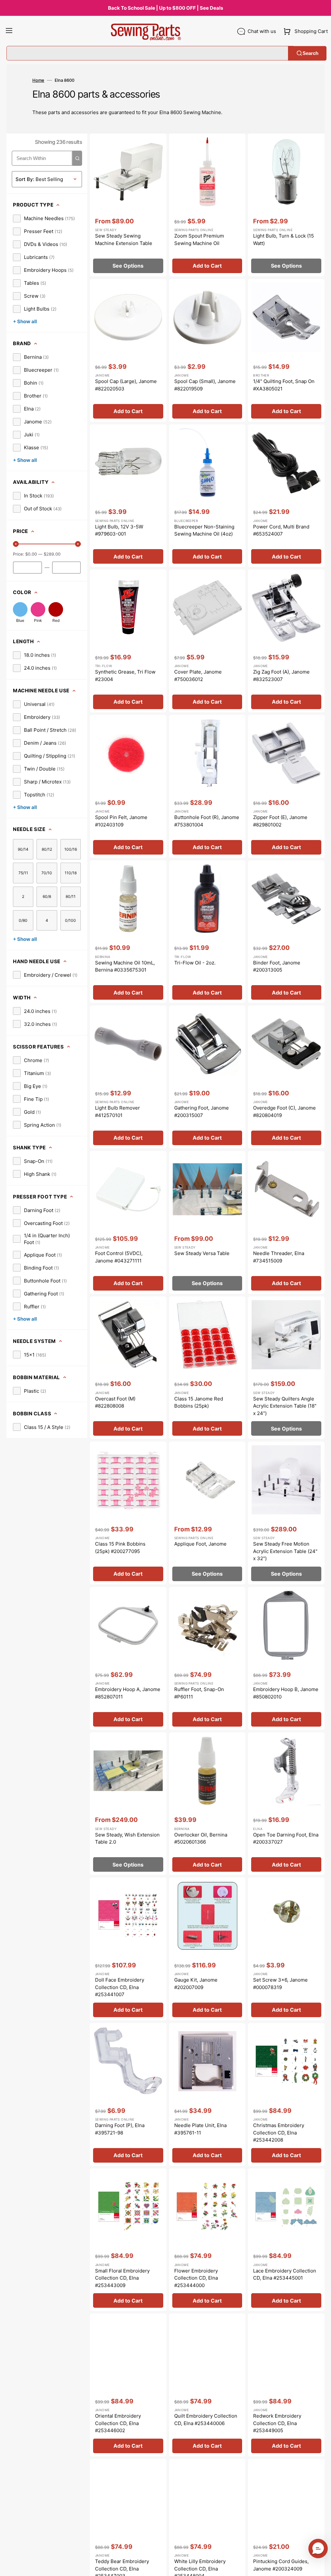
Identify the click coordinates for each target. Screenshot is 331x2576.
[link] (44, 218)
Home (38, 80)
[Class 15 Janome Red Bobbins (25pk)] (207, 1368)
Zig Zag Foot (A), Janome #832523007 (281, 676)
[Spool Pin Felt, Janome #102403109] (128, 786)
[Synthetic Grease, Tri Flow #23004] (128, 641)
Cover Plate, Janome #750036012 (198, 676)
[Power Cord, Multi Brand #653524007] (286, 496)
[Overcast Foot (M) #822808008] (128, 1368)
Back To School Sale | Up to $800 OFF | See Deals (165, 8)
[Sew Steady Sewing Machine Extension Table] (128, 205)
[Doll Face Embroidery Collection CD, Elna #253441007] (128, 1949)
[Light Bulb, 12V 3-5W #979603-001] (128, 496)
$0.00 (31, 554)
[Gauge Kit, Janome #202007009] (207, 1949)
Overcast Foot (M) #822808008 (115, 1402)
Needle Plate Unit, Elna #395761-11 (200, 2129)
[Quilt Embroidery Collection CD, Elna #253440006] (207, 2385)
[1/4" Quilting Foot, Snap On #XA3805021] (286, 350)
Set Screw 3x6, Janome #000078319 (280, 1984)
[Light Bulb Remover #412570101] (128, 1077)
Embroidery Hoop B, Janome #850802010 (286, 1693)
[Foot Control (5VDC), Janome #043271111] (128, 1222)
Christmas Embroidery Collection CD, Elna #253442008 (279, 2133)
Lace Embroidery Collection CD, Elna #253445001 (285, 2274)
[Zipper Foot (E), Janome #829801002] (286, 786)
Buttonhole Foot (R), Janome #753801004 (207, 821)
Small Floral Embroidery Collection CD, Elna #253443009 (122, 2278)
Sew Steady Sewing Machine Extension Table (124, 240)
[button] (9, 31)
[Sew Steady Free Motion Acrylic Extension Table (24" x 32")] (286, 1513)
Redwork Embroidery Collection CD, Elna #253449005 (277, 2423)
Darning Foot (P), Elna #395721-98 (120, 2129)
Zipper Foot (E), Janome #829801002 (280, 821)
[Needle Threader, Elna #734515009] (286, 1222)
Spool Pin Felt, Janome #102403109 (121, 821)
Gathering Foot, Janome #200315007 (202, 1112)
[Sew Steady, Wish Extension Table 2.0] (128, 1804)
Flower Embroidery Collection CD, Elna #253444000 (196, 2278)
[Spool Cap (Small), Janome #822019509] (207, 350)
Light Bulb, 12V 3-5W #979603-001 (119, 530)
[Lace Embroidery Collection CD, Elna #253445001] (286, 2240)
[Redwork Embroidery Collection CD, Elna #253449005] (286, 2385)
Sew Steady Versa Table (202, 1253)
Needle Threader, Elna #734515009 (279, 1257)
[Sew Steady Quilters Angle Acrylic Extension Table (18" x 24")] (286, 1368)
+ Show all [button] (25, 321)
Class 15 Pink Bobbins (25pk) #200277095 (120, 1548)
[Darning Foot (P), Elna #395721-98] (128, 2094)
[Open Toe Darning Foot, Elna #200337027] (286, 1804)
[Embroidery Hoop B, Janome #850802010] (286, 1658)
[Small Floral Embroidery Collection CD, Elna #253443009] (128, 2240)
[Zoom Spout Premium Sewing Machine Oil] (207, 205)
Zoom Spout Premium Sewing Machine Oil (199, 240)
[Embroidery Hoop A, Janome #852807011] (128, 1658)
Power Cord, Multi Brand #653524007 (281, 530)
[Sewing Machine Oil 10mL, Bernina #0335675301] (128, 932)
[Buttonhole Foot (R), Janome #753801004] (207, 786)
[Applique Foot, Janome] (207, 1513)
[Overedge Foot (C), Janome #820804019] (286, 1077)
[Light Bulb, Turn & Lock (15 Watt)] (286, 205)
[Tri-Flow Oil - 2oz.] (207, 932)
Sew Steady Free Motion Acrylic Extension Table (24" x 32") (285, 1551)
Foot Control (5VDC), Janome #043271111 (119, 1257)
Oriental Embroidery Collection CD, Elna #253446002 (118, 2423)
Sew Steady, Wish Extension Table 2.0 (127, 1838)
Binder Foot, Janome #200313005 (277, 966)
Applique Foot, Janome (200, 1544)
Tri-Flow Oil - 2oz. (195, 963)
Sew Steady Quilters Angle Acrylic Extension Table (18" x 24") (285, 1406)
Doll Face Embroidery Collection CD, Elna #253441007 (120, 1987)
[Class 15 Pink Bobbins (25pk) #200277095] (128, 1513)
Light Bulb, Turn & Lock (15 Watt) (283, 240)
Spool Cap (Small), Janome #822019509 (205, 385)
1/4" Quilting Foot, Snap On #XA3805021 (284, 385)
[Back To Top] (321, 2566)
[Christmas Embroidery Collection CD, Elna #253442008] (286, 2094)
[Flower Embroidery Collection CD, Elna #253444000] (207, 2240)
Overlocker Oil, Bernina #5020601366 (201, 1838)
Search (310, 53)
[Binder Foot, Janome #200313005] (286, 932)
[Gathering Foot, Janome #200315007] (207, 1077)
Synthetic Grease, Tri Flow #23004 (125, 676)
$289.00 (52, 554)
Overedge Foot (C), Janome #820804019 (284, 1112)
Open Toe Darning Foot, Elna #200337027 (286, 1838)
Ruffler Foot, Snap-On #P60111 (199, 1693)
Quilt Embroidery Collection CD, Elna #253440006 (206, 2420)
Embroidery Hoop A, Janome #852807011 (128, 1693)
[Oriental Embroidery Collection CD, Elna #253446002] (128, 2385)
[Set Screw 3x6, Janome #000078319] (286, 1949)
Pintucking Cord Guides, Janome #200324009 (281, 2565)
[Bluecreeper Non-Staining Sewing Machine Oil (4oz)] (207, 496)
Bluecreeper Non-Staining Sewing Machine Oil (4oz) (204, 530)
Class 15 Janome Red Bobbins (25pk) (199, 1402)
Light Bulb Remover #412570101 (117, 1112)
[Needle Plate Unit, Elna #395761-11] (207, 2094)
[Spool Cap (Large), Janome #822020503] (128, 350)
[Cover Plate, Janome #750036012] (207, 641)
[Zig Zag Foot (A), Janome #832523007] (286, 641)
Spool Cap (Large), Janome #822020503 (126, 385)
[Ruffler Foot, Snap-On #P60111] (207, 1658)
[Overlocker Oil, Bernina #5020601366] (207, 1804)
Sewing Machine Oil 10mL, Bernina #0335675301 (125, 966)
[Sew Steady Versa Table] (207, 1222)
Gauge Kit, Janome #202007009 (196, 1984)
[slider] (16, 544)
